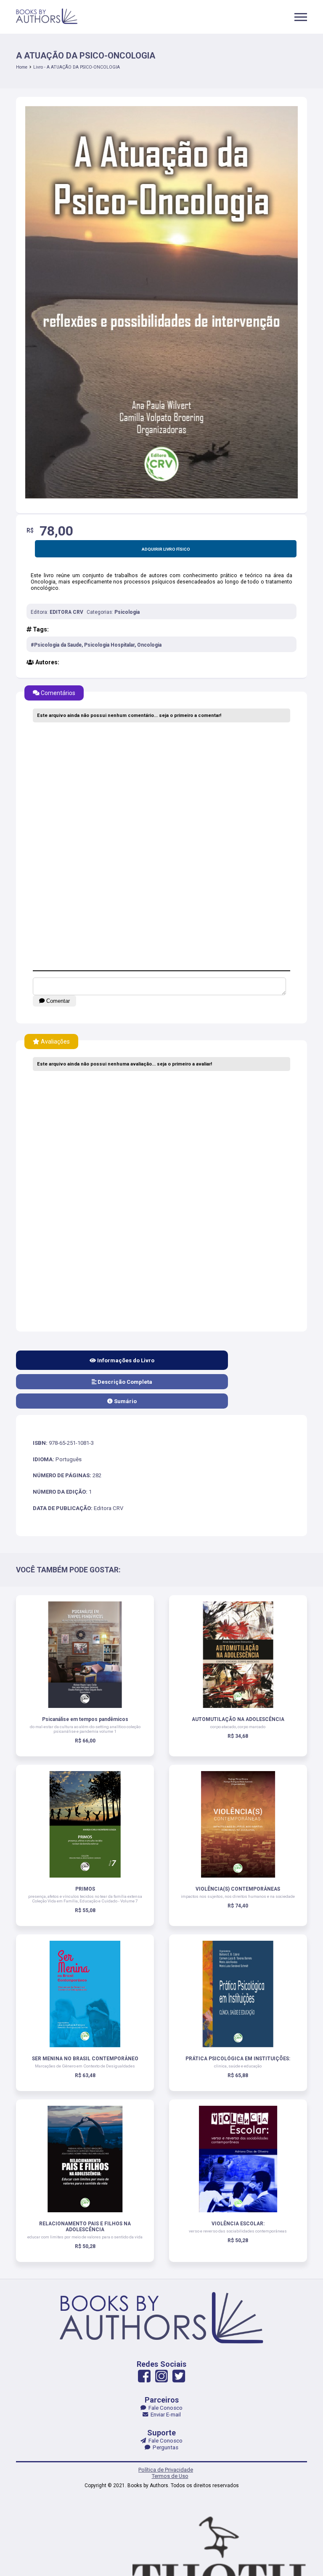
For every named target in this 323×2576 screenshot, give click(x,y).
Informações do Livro (125, 1360)
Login (156, 1332)
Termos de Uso (170, 2476)
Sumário (125, 1401)
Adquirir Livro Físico (166, 549)
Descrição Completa (124, 1382)
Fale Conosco (164, 2408)
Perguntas (164, 2447)
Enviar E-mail (164, 2415)
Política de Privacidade (166, 2470)
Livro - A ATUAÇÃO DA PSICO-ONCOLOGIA (77, 67)
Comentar (57, 1001)
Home (22, 67)
